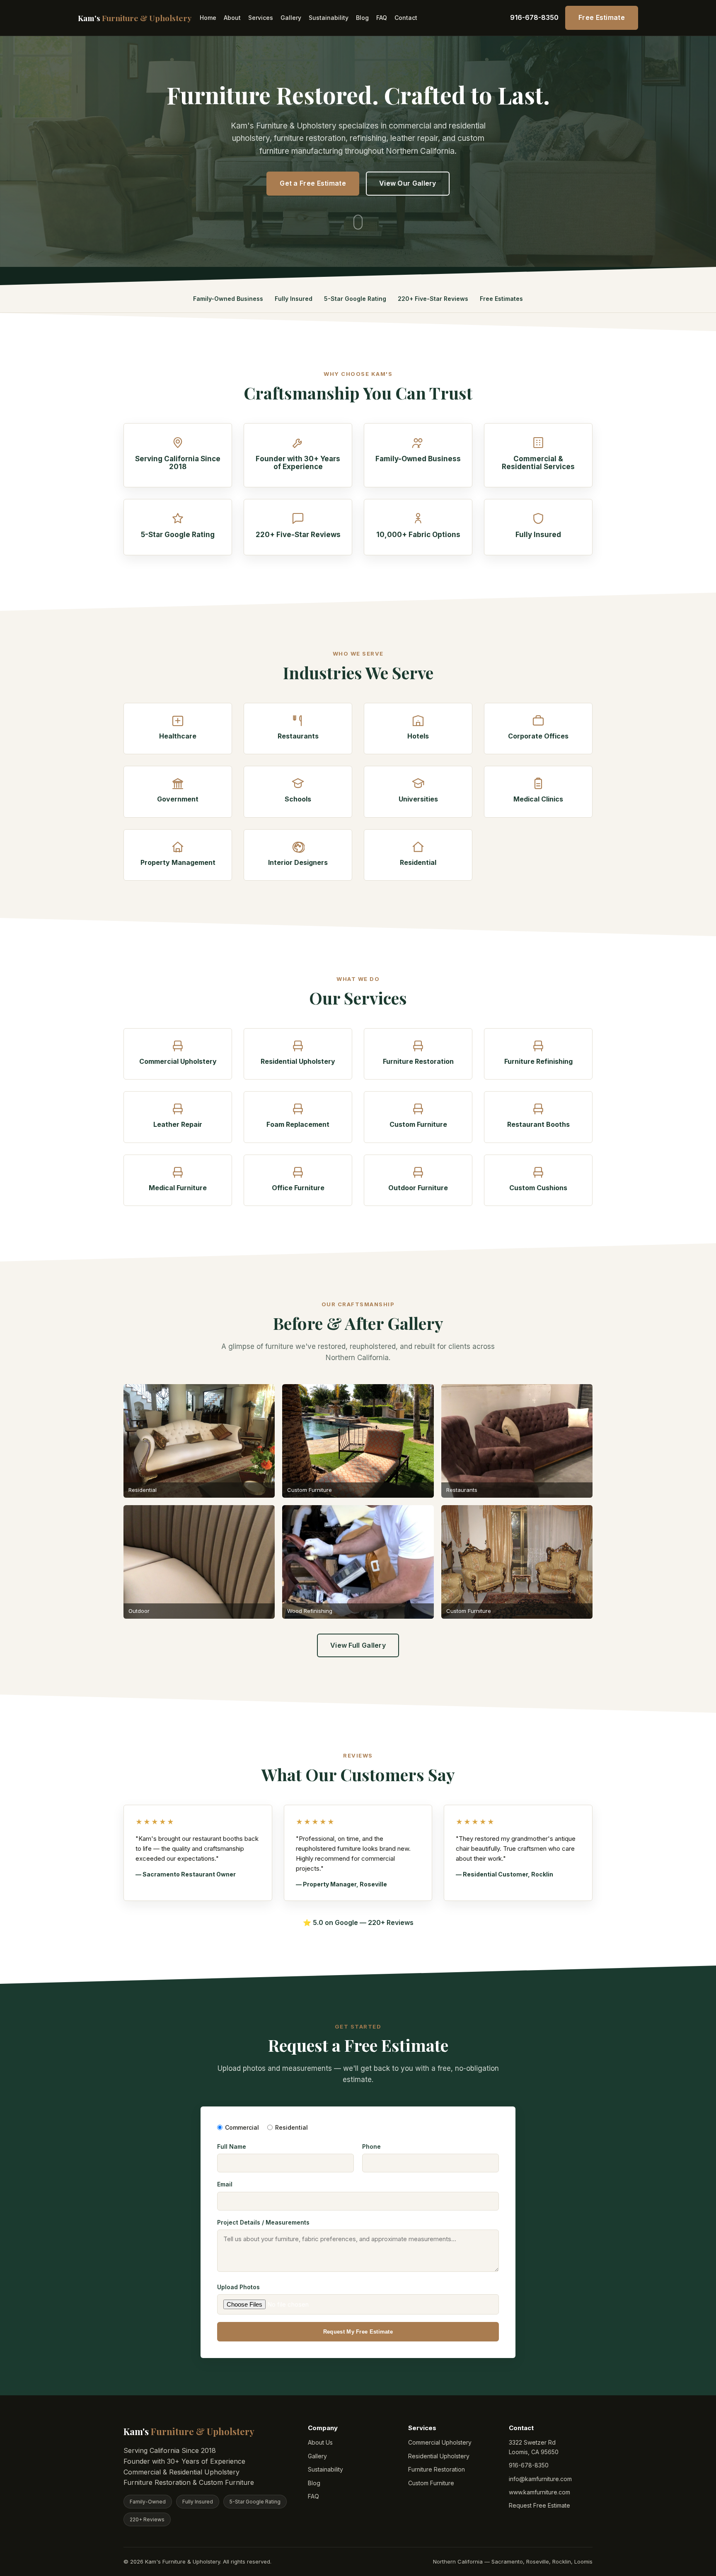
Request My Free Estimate (358, 2332)
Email (225, 2184)
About (232, 18)
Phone (371, 2146)
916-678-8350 (534, 17)
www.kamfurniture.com (539, 2492)
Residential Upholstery (439, 2456)
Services (261, 18)
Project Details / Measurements (263, 2222)
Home (208, 18)
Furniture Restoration (437, 2469)
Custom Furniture (431, 2483)
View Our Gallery (408, 183)
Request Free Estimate (539, 2505)
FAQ (382, 18)
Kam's (135, 18)
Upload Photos (238, 2287)
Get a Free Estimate (313, 183)
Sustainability (329, 18)
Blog (362, 18)
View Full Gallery (358, 1645)
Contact (406, 18)
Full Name (232, 2146)
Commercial (242, 2127)
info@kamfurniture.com (540, 2479)
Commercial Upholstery (440, 2442)
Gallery (291, 18)
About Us (320, 2442)
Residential (291, 2127)
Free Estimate (602, 17)
